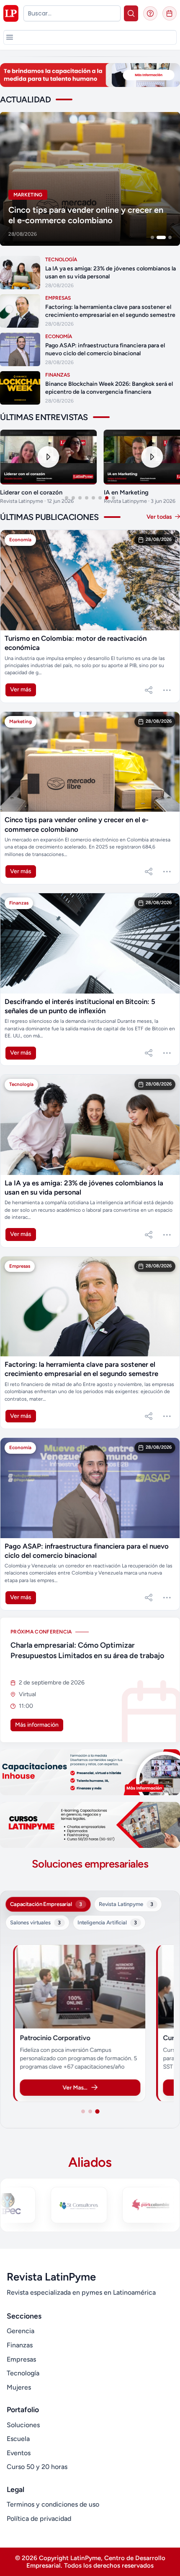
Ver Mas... (75, 2087)
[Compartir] (149, 690)
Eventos (19, 2453)
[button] (10, 37)
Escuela (18, 2439)
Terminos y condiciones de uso (53, 2504)
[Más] (167, 690)
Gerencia (21, 2331)
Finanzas (20, 2345)
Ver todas (160, 517)
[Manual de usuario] (150, 13)
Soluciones (23, 2425)
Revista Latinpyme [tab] (126, 1904)
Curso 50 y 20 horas (37, 2467)
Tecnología (23, 2373)
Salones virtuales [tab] (35, 1923)
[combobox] (72, 13)
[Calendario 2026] (170, 13)
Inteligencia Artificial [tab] (107, 1923)
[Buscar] (131, 13)
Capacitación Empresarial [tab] (46, 1904)
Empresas (21, 2359)
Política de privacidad (39, 2519)
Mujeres (19, 2387)
